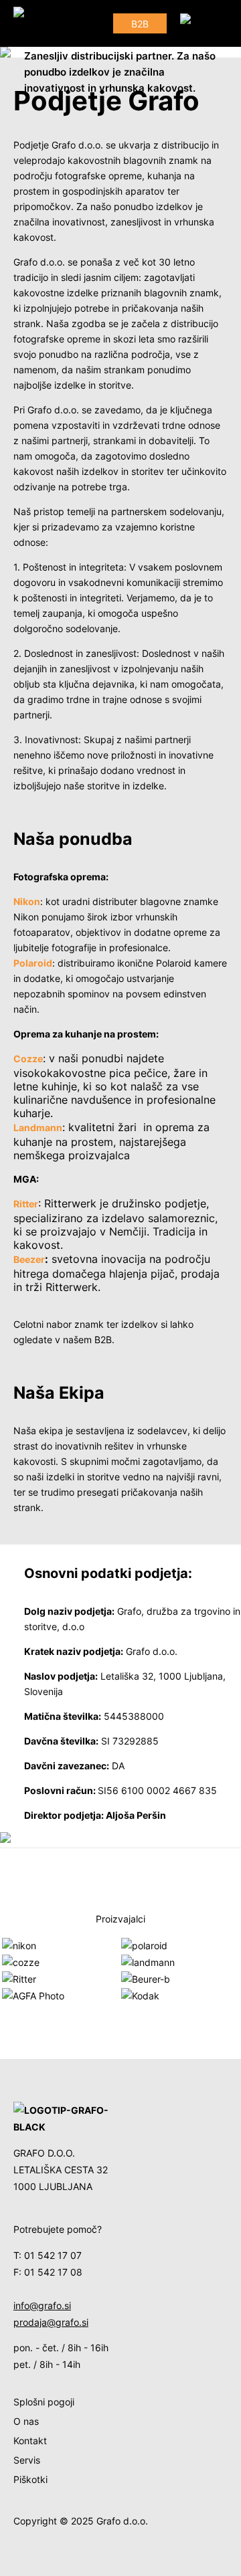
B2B (140, 24)
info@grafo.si (42, 2305)
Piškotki (30, 2479)
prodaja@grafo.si (51, 2322)
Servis (27, 2460)
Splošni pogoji (44, 2402)
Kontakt (30, 2441)
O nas (26, 2421)
